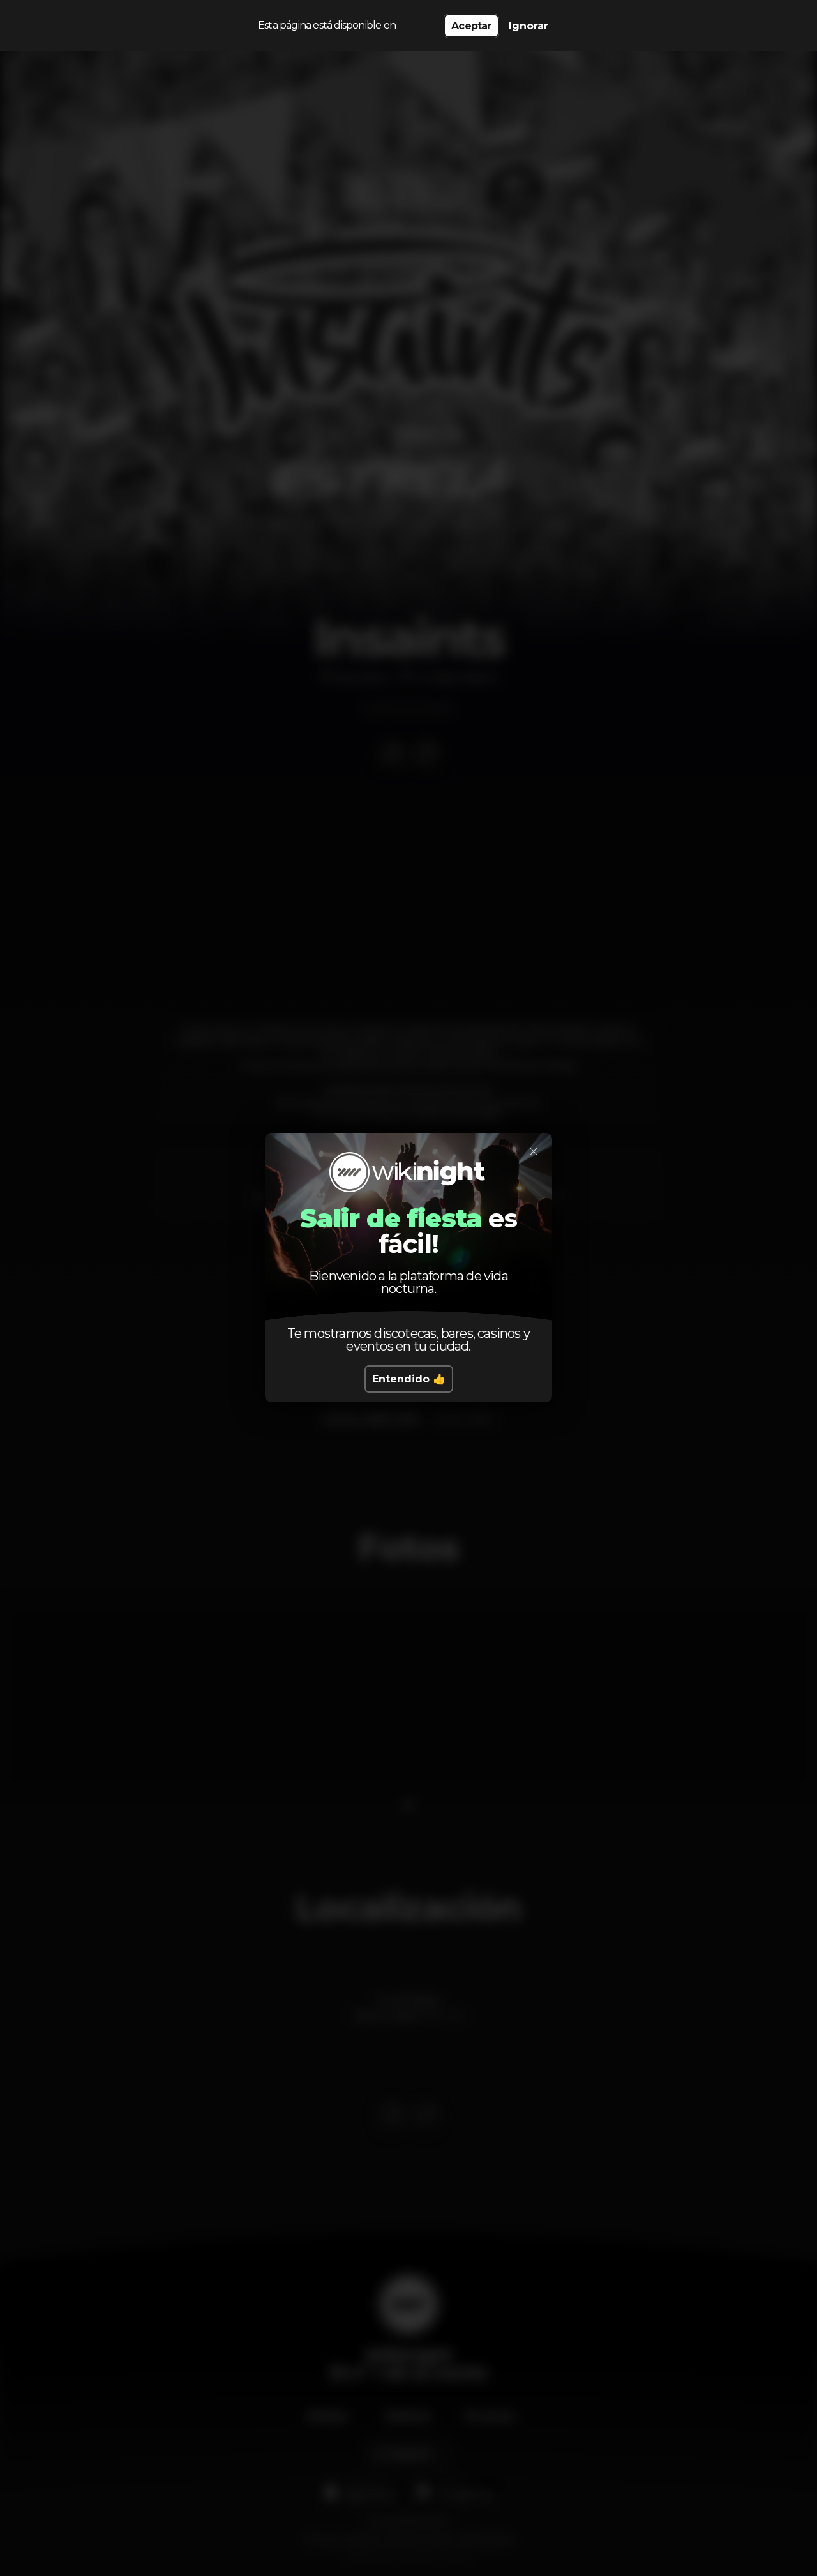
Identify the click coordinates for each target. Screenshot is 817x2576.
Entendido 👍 (409, 1379)
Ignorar (528, 26)
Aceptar (471, 26)
